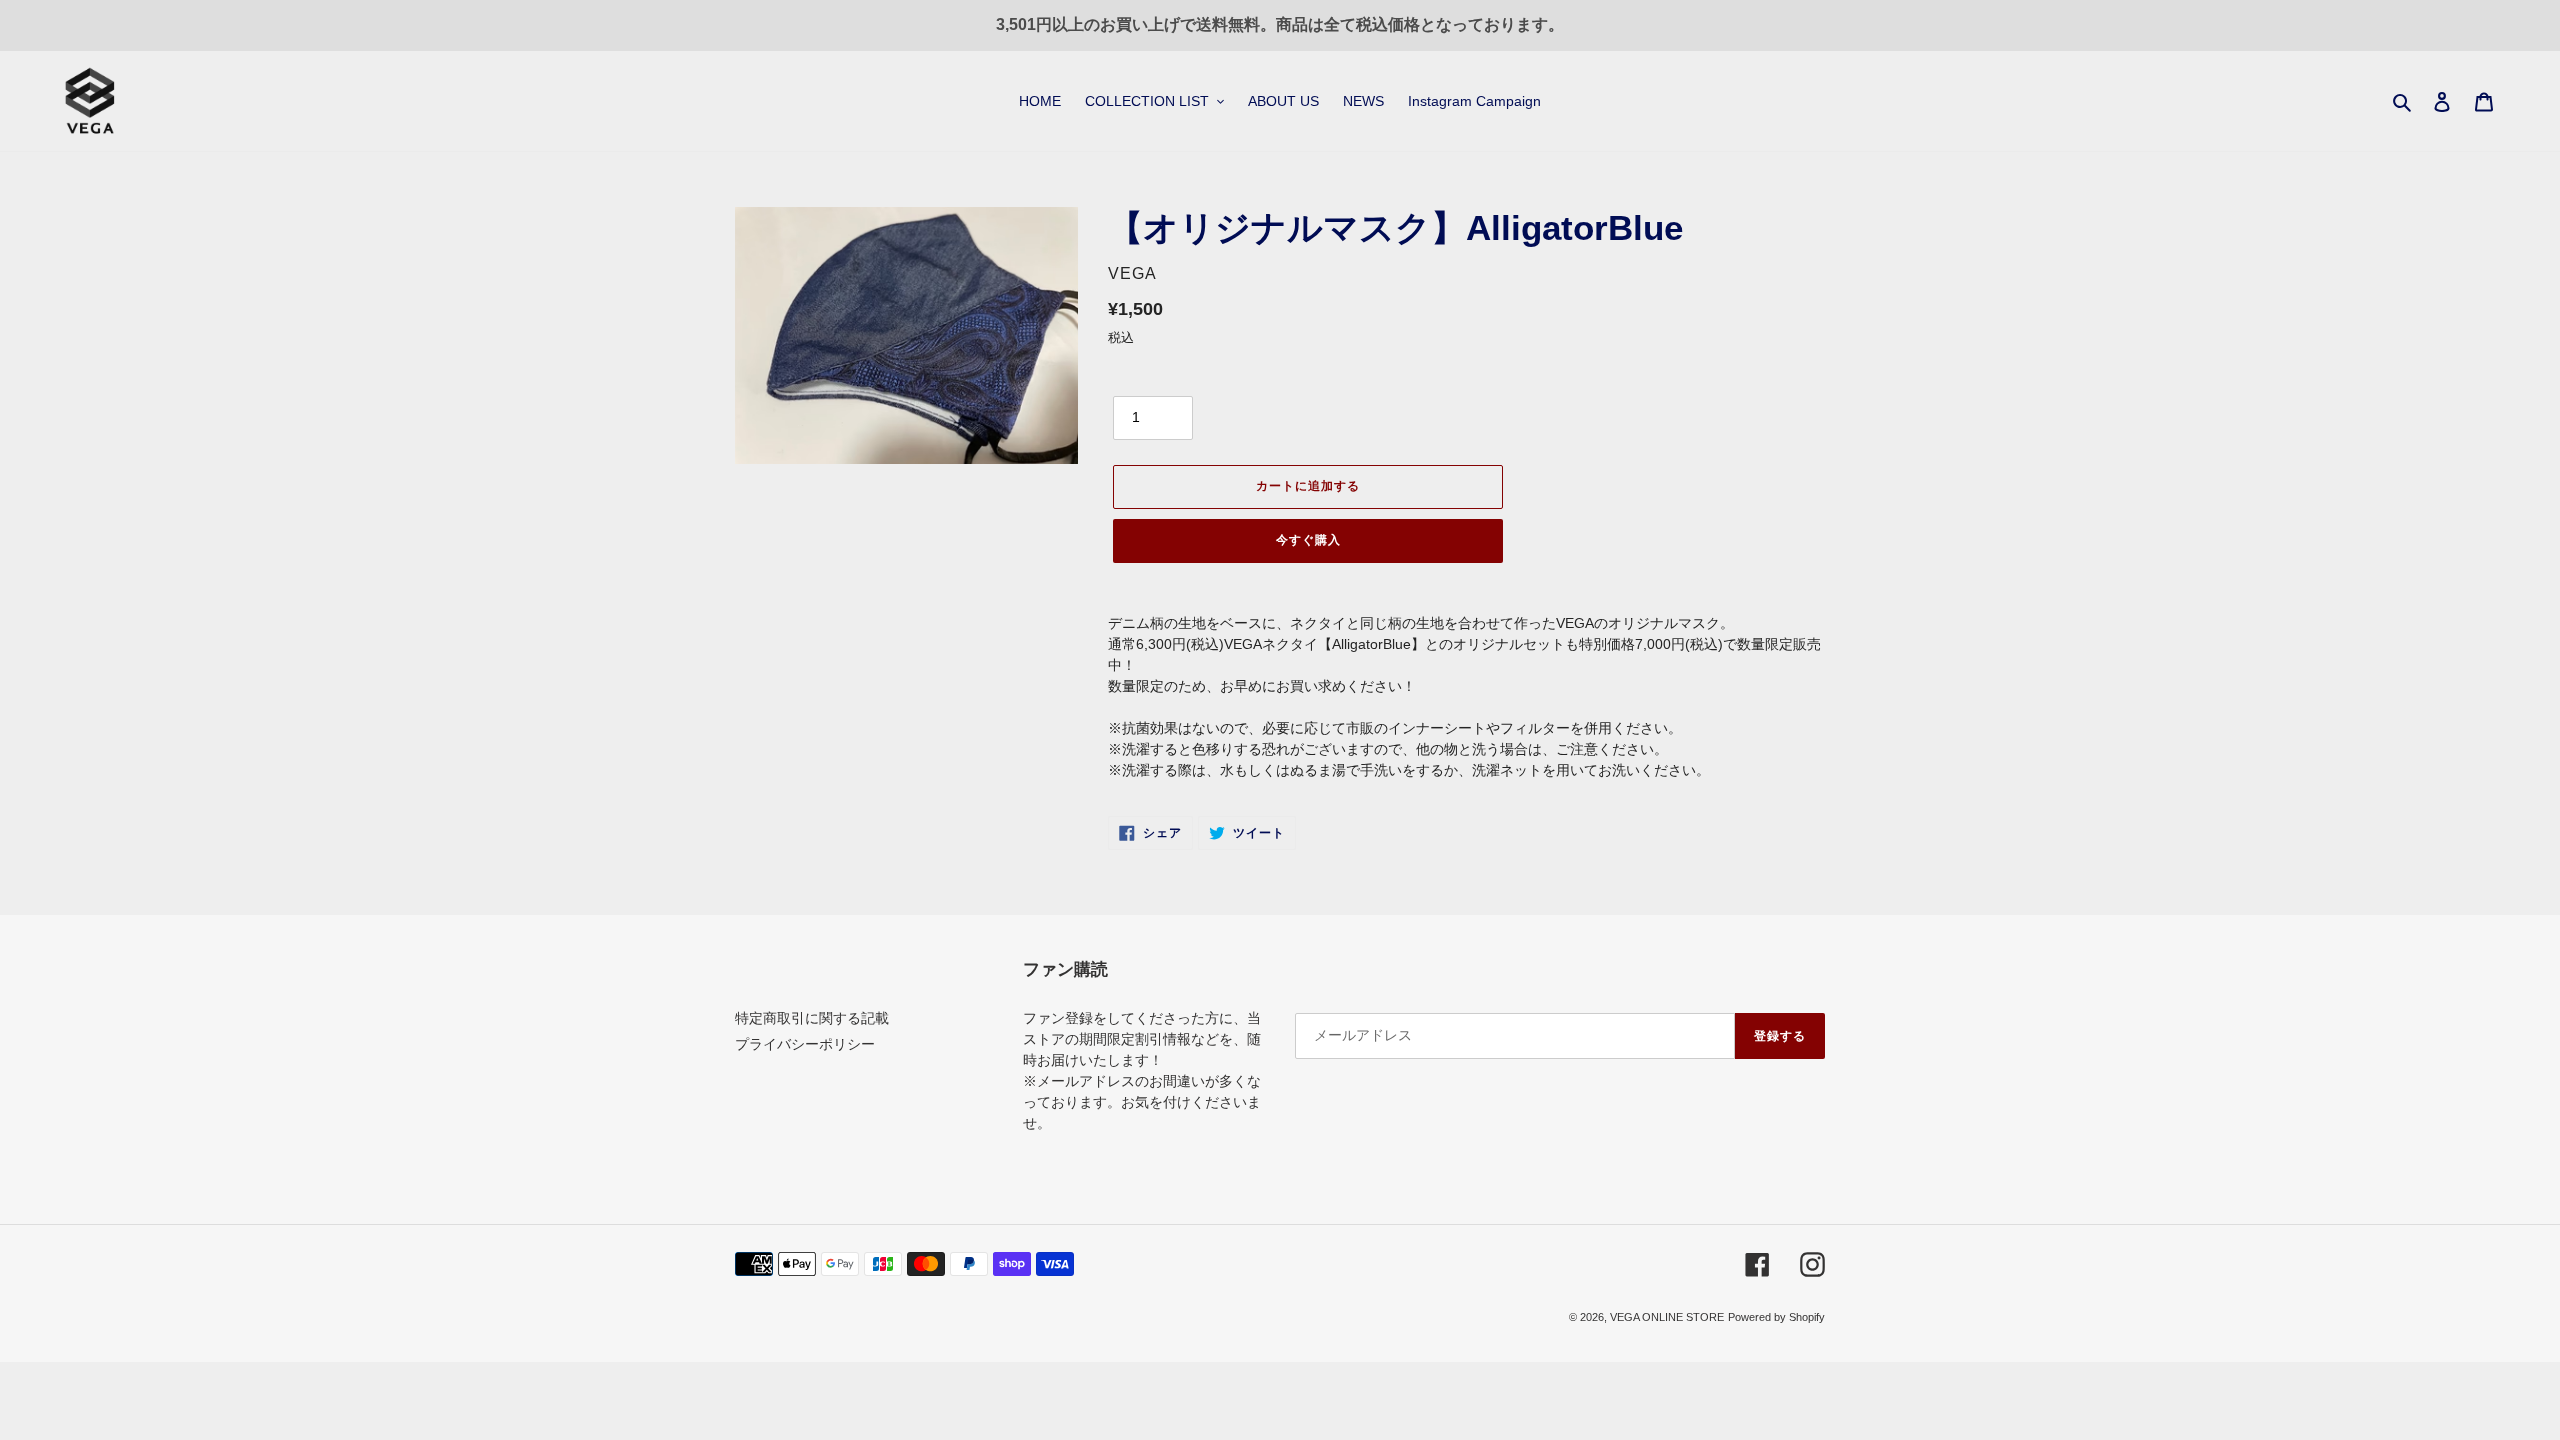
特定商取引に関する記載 (812, 1018)
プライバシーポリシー (805, 1044)
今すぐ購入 (1308, 540)
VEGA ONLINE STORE (1667, 1317)
